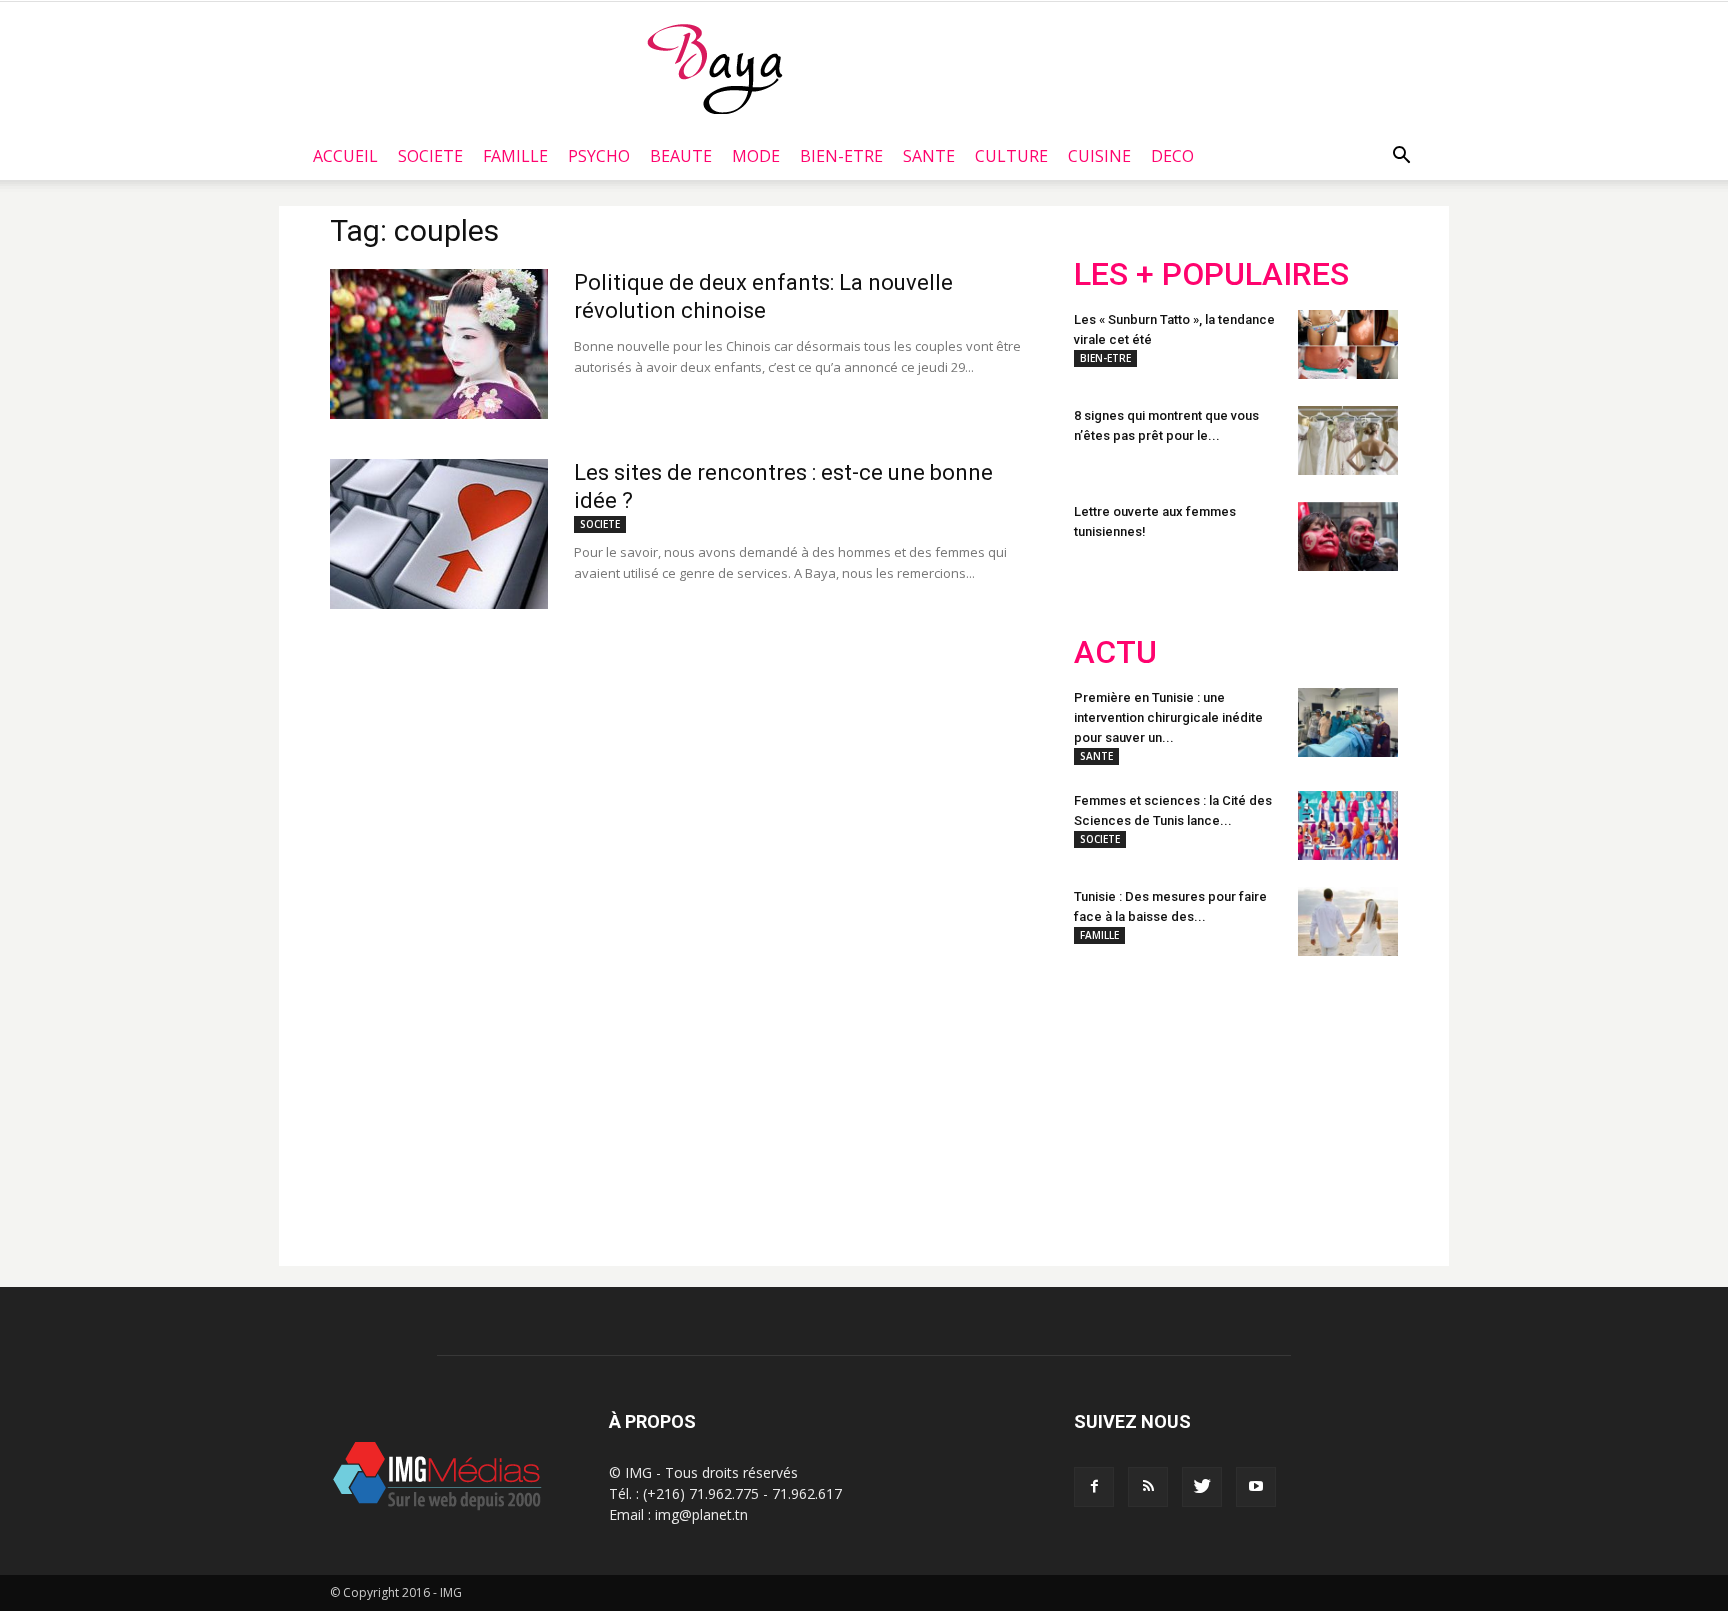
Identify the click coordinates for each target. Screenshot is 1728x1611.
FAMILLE (515, 156)
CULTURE (1011, 156)
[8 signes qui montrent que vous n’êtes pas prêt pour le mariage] (1348, 440)
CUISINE (1099, 156)
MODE (756, 156)
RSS (1261, 1103)
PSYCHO (599, 156)
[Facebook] (1094, 1487)
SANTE (929, 156)
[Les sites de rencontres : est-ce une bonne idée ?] (439, 534)
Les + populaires (1211, 274)
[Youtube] (1256, 1487)
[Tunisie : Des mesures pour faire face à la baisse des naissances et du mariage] (1348, 921)
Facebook (1111, 1103)
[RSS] (1148, 1487)
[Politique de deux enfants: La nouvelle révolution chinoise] (439, 344)
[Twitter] (1202, 1487)
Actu (1115, 652)
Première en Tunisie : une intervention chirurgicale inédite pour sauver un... (1168, 717)
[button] (1401, 156)
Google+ (1338, 1103)
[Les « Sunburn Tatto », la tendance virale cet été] (1348, 344)
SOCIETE (430, 156)
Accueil (345, 156)
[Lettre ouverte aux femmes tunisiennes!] (1348, 536)
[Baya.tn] (714, 68)
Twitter (1186, 1103)
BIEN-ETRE (841, 156)
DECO (1172, 156)
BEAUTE (681, 156)
